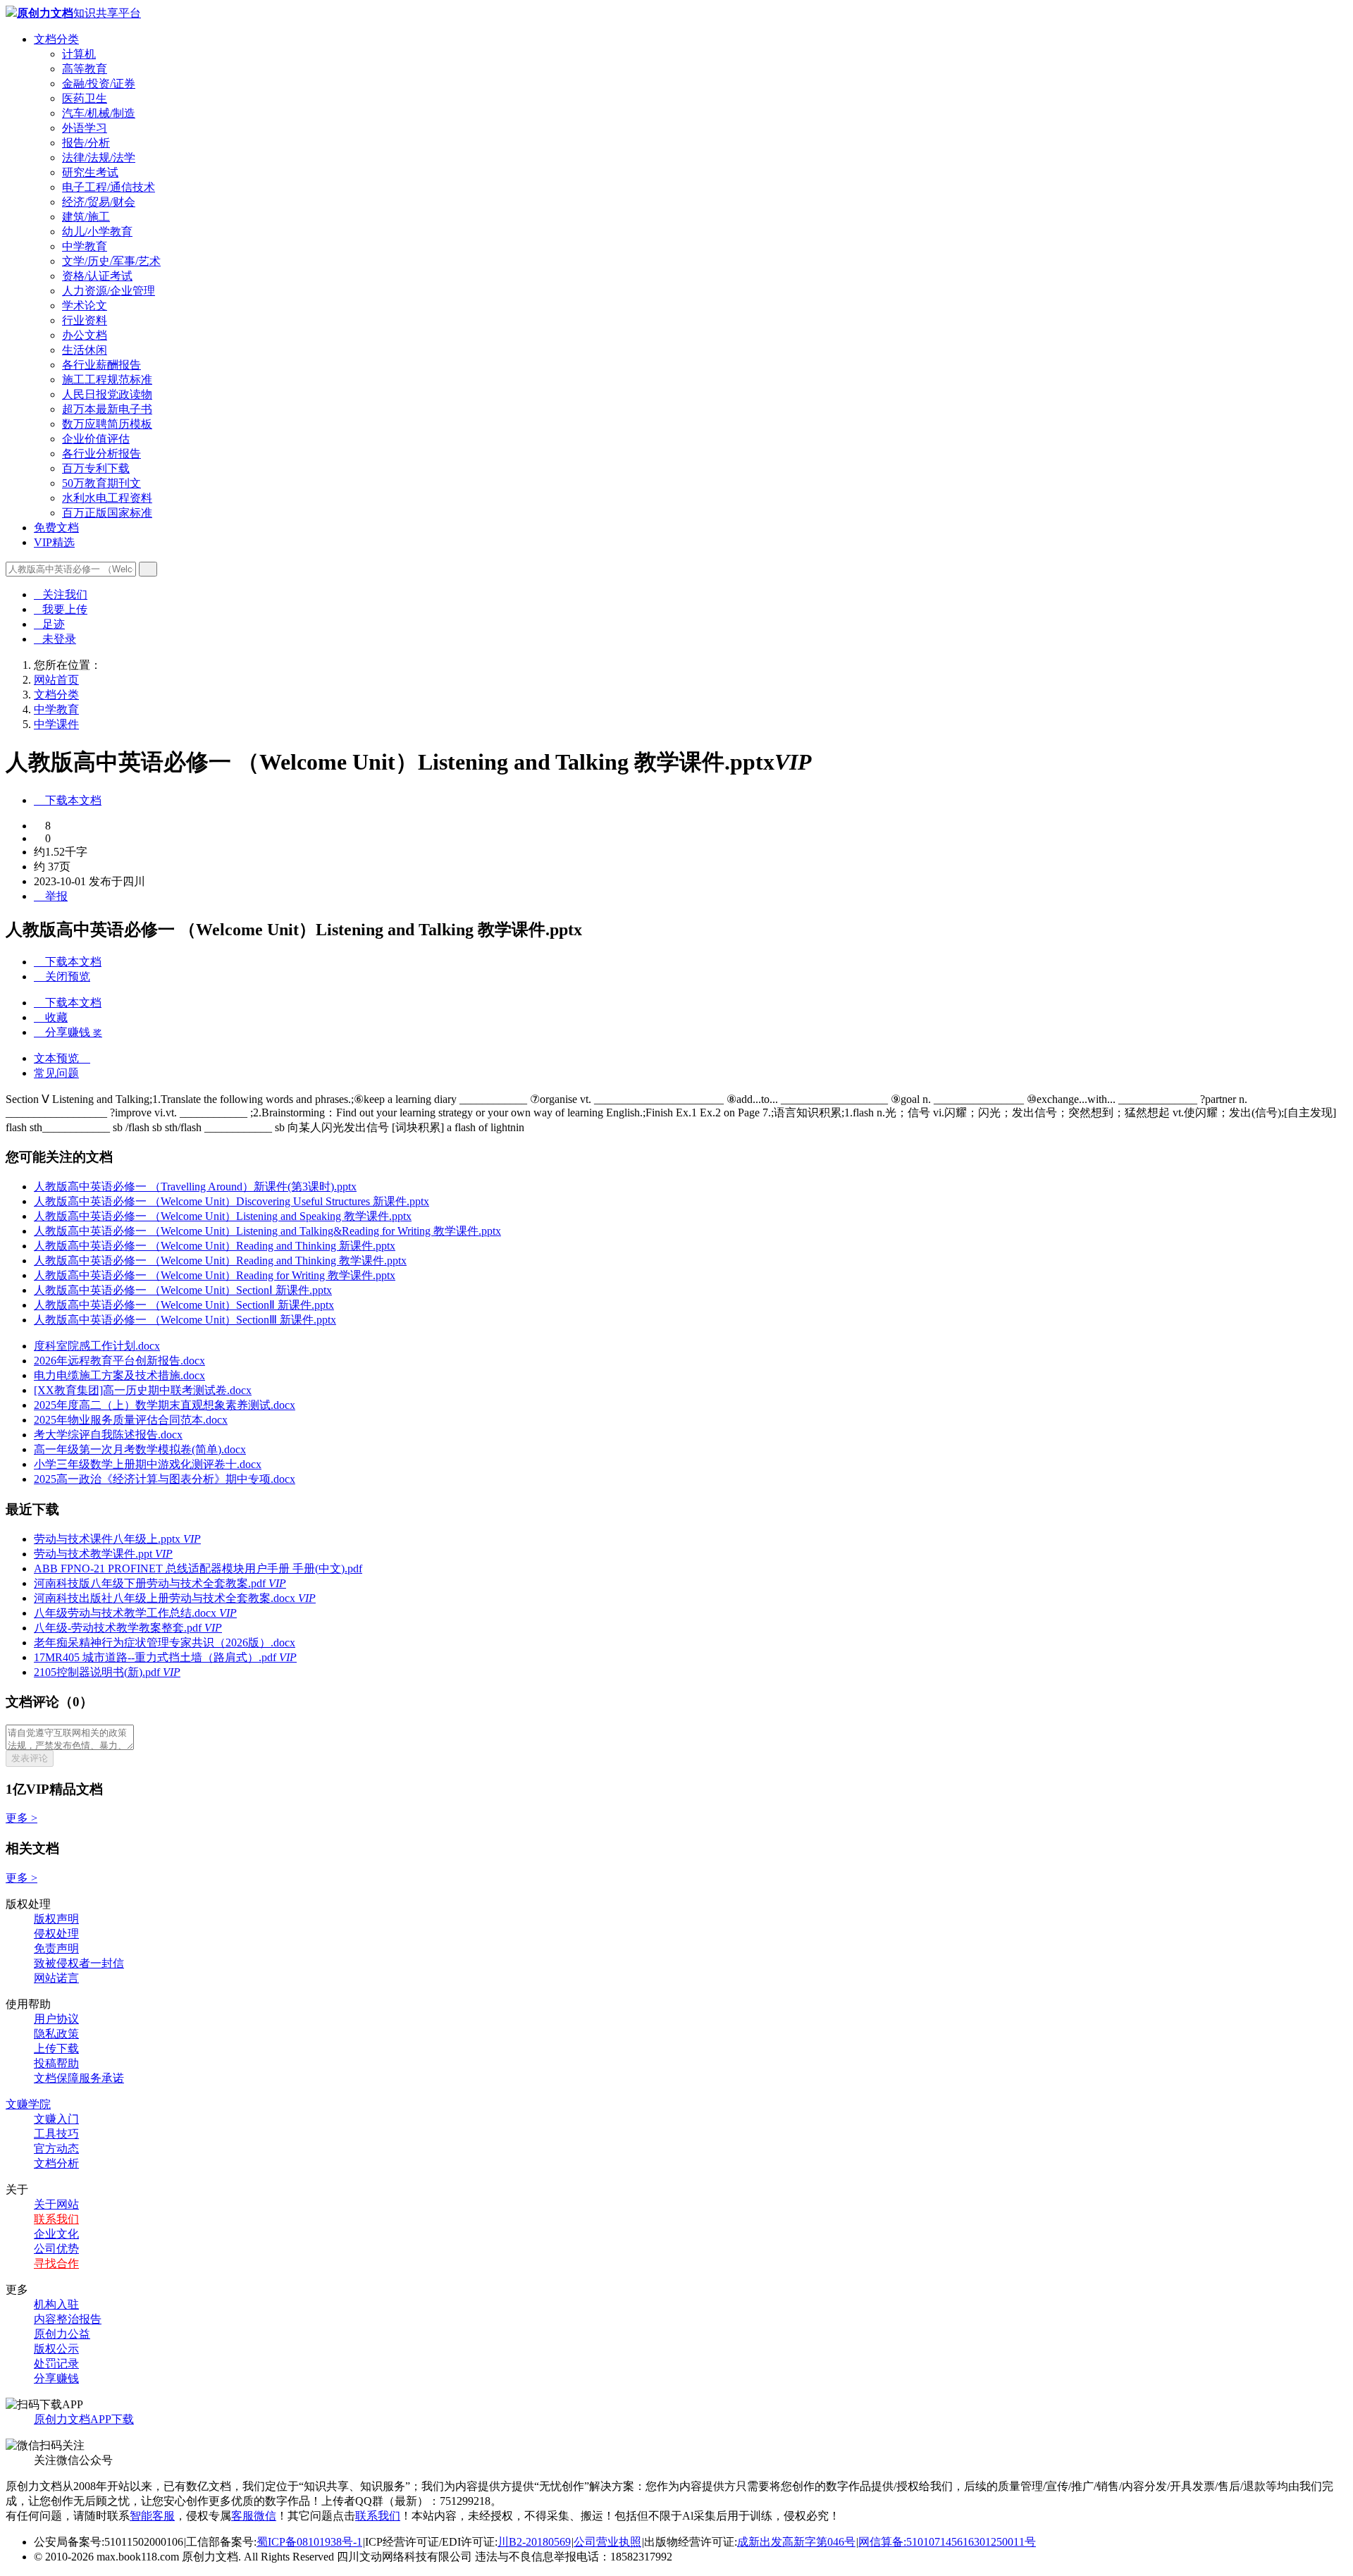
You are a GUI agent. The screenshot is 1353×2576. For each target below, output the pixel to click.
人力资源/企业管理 (109, 291)
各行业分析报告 (101, 454)
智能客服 (152, 2516)
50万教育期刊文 (101, 483)
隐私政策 (56, 2034)
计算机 (79, 54)
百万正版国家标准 (107, 513)
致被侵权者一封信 (79, 1963)
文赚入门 (56, 2119)
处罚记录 (56, 2364)
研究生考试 (90, 172)
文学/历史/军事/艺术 (111, 261)
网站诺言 (56, 1978)
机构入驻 (56, 2304)
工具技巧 (56, 2134)
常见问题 (56, 1073)
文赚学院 (28, 2104)
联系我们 (56, 2219)
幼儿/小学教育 (97, 232)
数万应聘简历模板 (107, 424)
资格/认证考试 (97, 276)
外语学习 (85, 128)
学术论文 (85, 306)
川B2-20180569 (534, 2542)
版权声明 (56, 1919)
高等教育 (85, 69)
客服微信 (254, 2516)
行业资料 (85, 320)
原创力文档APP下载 (84, 2419)
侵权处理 (56, 1934)
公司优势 (56, 2249)
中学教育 (85, 246)
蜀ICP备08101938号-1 (309, 2542)
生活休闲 (85, 350)
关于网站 (56, 2204)
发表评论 (30, 1758)
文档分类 (56, 39)
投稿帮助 (56, 2063)
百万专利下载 (96, 468)
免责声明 (56, 1948)
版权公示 (56, 2349)
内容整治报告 (68, 2319)
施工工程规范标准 (107, 380)
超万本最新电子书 (107, 409)
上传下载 (56, 2048)
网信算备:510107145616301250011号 (947, 2542)
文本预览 (62, 1058)
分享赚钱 (56, 2378)
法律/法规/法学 (99, 158)
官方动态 (56, 2149)
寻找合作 (56, 2263)
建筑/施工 (86, 217)
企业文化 (56, 2234)
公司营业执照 (607, 2542)
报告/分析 (86, 143)
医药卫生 (85, 98)
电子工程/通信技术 (109, 187)
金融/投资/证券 (99, 84)
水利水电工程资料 (107, 498)
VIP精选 (54, 542)
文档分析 (56, 2163)
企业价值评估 (96, 439)
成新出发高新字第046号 (796, 2542)
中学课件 (56, 724)
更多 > (21, 1818)
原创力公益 (62, 2334)
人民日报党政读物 (107, 394)
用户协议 (56, 2019)
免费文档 (56, 528)
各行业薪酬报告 (101, 365)
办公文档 (85, 335)
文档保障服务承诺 (79, 2078)
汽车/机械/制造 (99, 113)
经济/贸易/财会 (99, 202)
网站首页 (56, 680)
